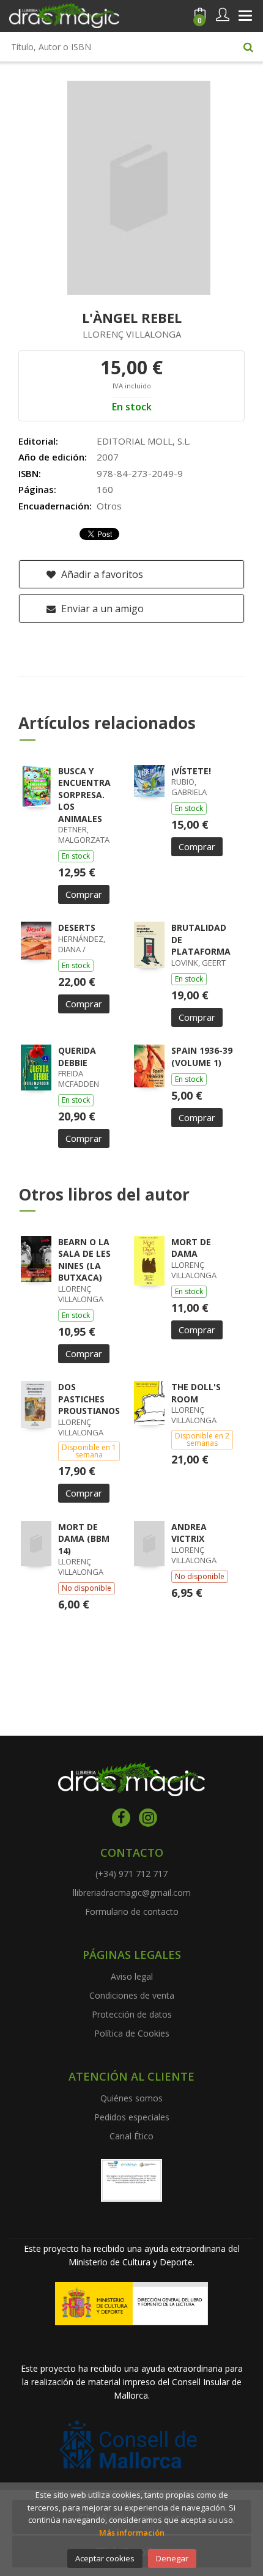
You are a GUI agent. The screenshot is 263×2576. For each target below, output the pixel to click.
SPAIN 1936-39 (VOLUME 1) (202, 1057)
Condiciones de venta (132, 1995)
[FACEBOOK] (121, 1818)
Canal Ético (131, 2136)
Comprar (84, 894)
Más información (132, 2533)
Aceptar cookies (105, 2558)
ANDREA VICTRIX (189, 1533)
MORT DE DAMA (191, 1248)
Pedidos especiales (132, 2117)
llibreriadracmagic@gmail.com (132, 1893)
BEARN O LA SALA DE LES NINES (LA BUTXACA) (84, 1260)
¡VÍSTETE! (191, 771)
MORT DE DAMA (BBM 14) (84, 1539)
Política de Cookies (132, 2033)
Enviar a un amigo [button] (101, 609)
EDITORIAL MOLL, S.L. (144, 441)
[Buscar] (248, 46)
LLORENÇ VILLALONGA (132, 334)
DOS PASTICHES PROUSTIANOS (89, 1399)
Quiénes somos (131, 2098)
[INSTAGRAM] (148, 1818)
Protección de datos (132, 2014)
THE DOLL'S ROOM (196, 1393)
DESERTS (77, 927)
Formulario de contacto (132, 1912)
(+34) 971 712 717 (131, 1874)
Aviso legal (132, 1976)
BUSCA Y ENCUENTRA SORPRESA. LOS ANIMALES (84, 795)
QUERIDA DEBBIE (77, 1057)
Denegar (172, 2558)
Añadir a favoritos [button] (101, 574)
